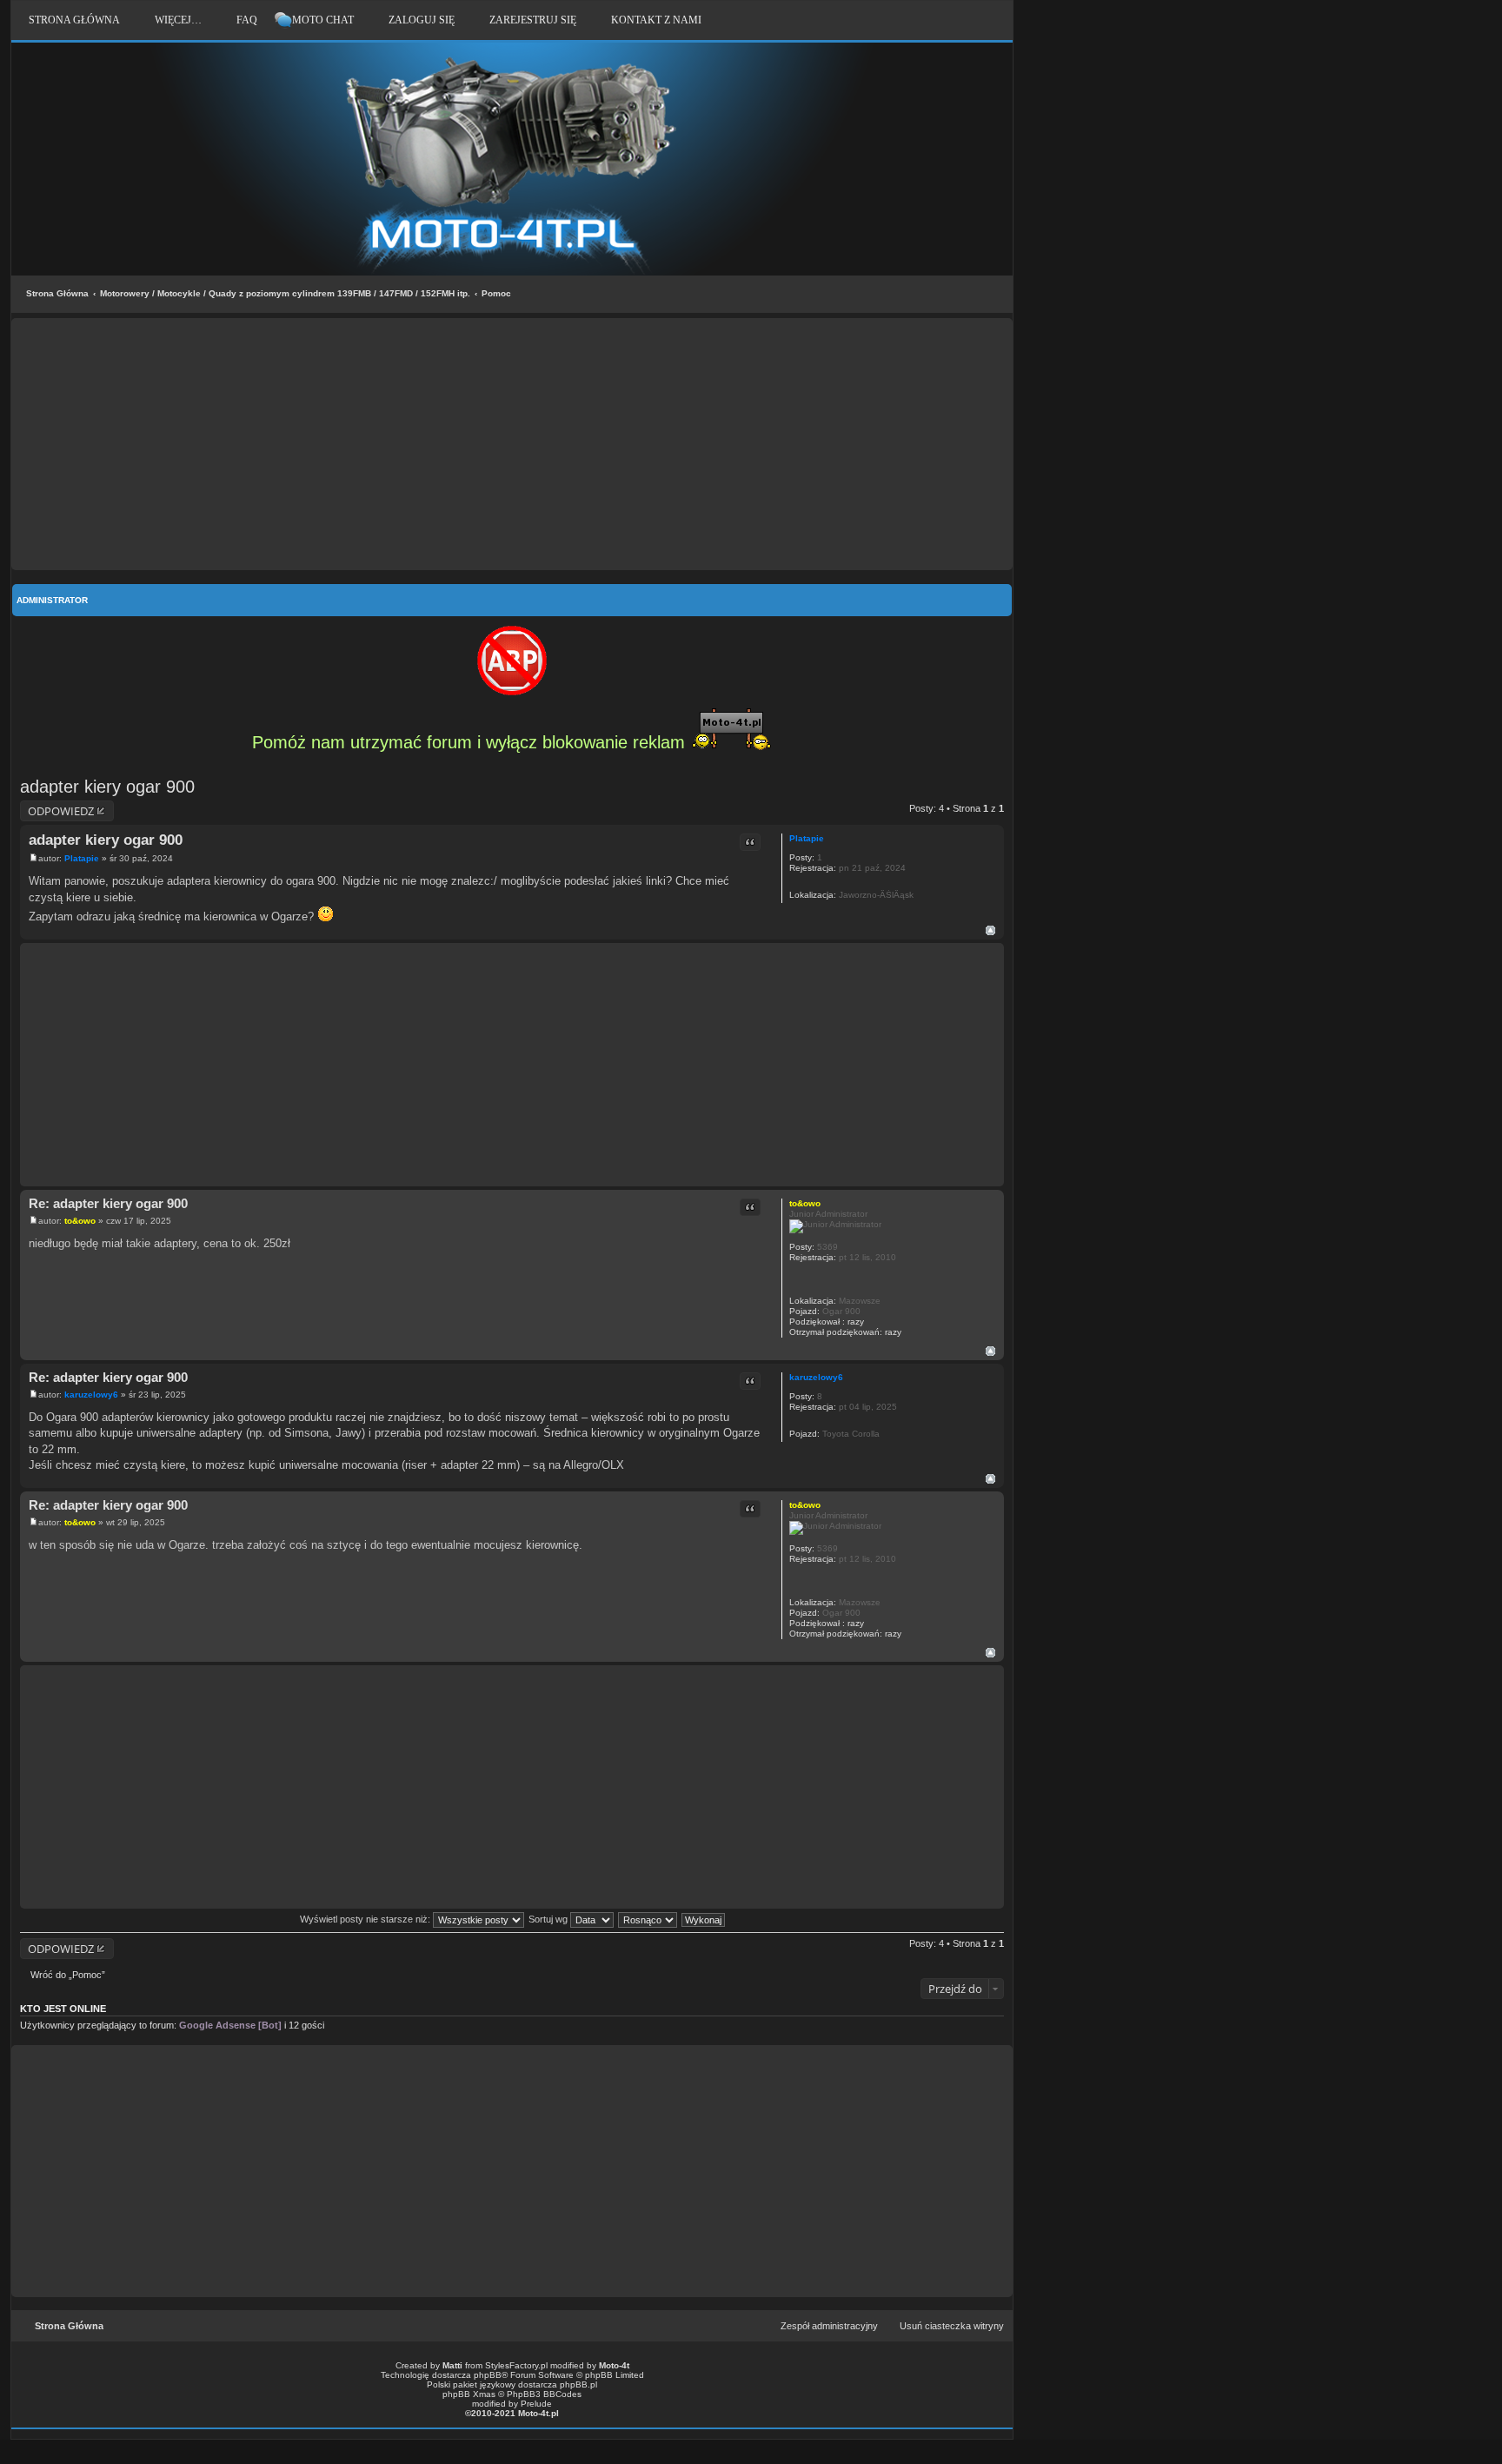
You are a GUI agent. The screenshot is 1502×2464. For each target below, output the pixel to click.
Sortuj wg (549, 1919)
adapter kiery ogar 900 (107, 787)
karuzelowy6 (816, 1377)
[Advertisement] (512, 444)
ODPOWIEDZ (61, 811)
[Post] (33, 858)
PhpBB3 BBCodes (544, 2394)
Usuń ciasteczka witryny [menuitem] (952, 2326)
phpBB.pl (578, 2384)
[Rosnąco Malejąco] (648, 1919)
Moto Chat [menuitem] (323, 20)
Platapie (807, 838)
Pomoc (496, 293)
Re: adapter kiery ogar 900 (108, 1203)
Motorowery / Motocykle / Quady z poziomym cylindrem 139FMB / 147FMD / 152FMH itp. (285, 293)
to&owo (805, 1203)
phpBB (488, 2375)
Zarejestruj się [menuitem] (533, 20)
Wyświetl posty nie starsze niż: (366, 1919)
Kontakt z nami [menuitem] (656, 20)
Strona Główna (57, 293)
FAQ (247, 20)
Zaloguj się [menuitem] (422, 20)
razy (856, 1322)
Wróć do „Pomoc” (68, 1975)
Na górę (990, 930)
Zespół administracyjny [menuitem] (829, 2326)
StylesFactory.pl (516, 2365)
